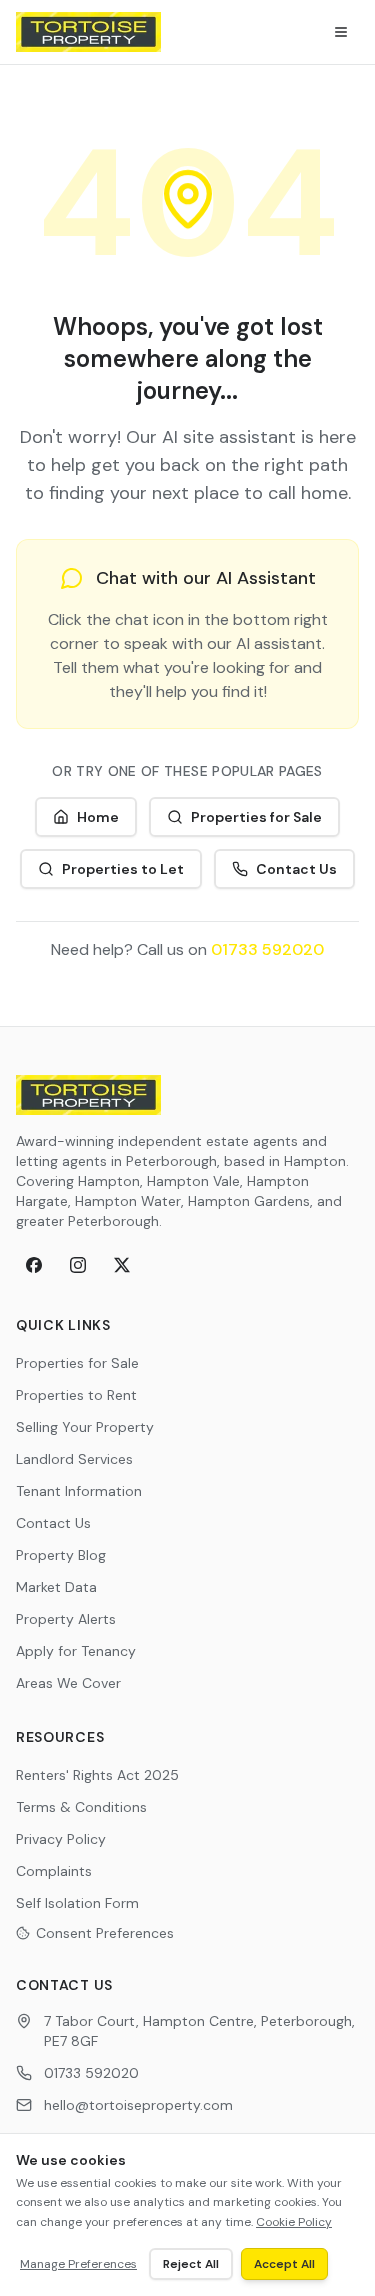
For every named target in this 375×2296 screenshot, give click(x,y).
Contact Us (296, 869)
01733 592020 (267, 949)
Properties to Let (123, 869)
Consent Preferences (105, 1933)
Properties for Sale (256, 817)
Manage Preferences (78, 2264)
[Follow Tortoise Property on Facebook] (34, 1265)
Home (98, 817)
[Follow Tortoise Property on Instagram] (78, 1265)
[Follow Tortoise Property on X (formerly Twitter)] (122, 1265)
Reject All (191, 2264)
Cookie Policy (294, 2222)
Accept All (284, 2264)
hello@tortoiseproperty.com (138, 2105)
